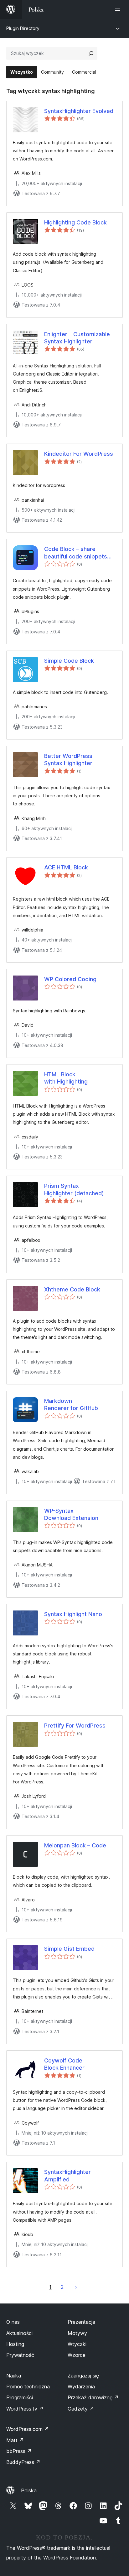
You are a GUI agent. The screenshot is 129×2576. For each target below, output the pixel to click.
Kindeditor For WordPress (79, 454)
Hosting (15, 2344)
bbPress (19, 2451)
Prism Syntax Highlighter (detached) (74, 1189)
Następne (76, 2287)
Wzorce (77, 2355)
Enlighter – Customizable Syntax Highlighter (77, 338)
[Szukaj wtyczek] (91, 53)
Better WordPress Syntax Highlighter (68, 760)
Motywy (77, 2333)
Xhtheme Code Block (72, 1289)
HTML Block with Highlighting (66, 1078)
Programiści (20, 2397)
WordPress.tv (25, 2409)
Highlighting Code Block (75, 222)
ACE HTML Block (66, 867)
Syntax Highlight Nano (73, 1614)
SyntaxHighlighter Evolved (79, 111)
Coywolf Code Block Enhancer (64, 2064)
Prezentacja (81, 2322)
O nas (13, 2322)
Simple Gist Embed (69, 1949)
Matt (15, 2440)
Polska (29, 2490)
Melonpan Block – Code (75, 1845)
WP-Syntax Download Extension (71, 1514)
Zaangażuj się (83, 2376)
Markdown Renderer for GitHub (71, 1404)
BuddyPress (23, 2462)
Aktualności (19, 2333)
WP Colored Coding (70, 979)
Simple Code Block (69, 661)
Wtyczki (77, 2344)
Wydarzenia (81, 2387)
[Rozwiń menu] (119, 9)
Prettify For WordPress (75, 1726)
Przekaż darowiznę (93, 2397)
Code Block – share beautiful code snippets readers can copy (76, 553)
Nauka (14, 2376)
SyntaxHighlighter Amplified (67, 2175)
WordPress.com (28, 2429)
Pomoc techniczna (28, 2387)
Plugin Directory (23, 28)
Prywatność (20, 2355)
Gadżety (81, 2409)
